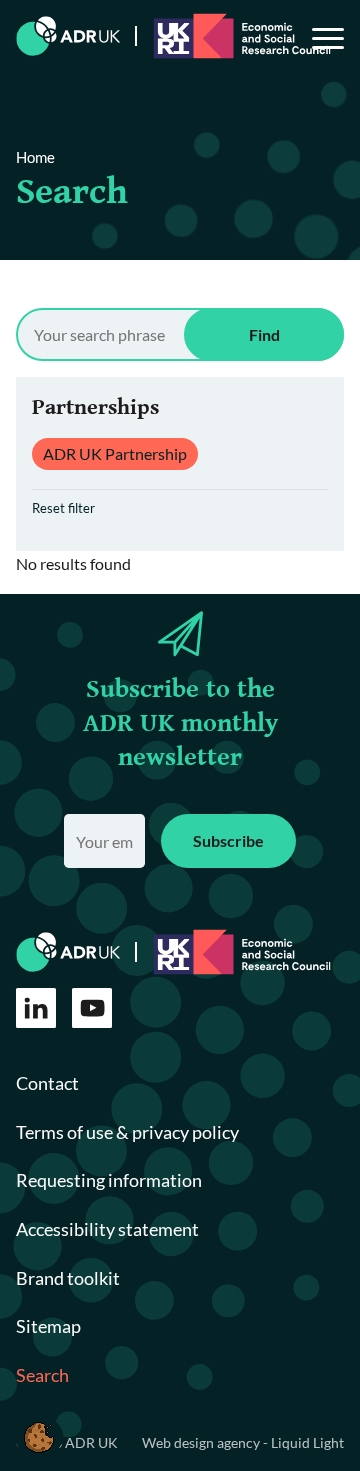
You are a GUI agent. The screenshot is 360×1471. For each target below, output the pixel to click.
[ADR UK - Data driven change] (68, 36)
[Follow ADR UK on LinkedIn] (36, 1008)
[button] (39, 1436)
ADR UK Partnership (115, 453)
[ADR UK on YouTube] (92, 1008)
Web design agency (202, 1442)
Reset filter (63, 508)
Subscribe (228, 840)
